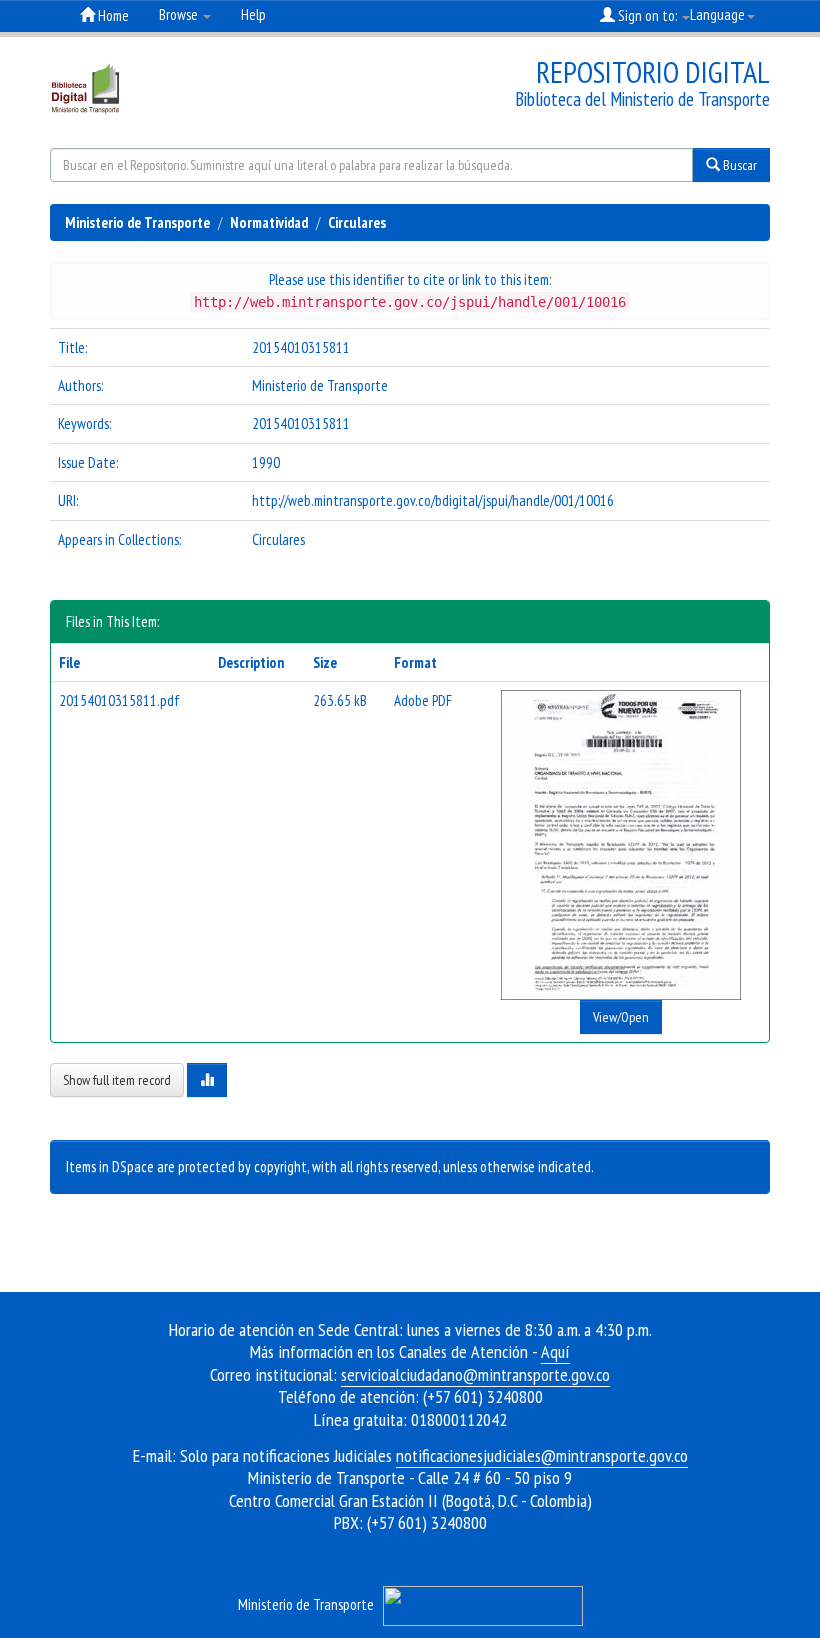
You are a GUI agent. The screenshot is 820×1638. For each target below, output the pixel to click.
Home (112, 15)
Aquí (555, 1351)
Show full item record (117, 1080)
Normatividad (269, 222)
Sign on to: (647, 15)
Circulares (357, 222)
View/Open (621, 1017)
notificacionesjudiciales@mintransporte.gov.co (542, 1455)
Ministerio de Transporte (137, 222)
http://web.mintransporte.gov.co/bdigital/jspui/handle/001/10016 (433, 500)
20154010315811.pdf (119, 700)
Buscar (738, 165)
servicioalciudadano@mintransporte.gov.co (475, 1374)
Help (253, 14)
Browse (180, 14)
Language (717, 14)
